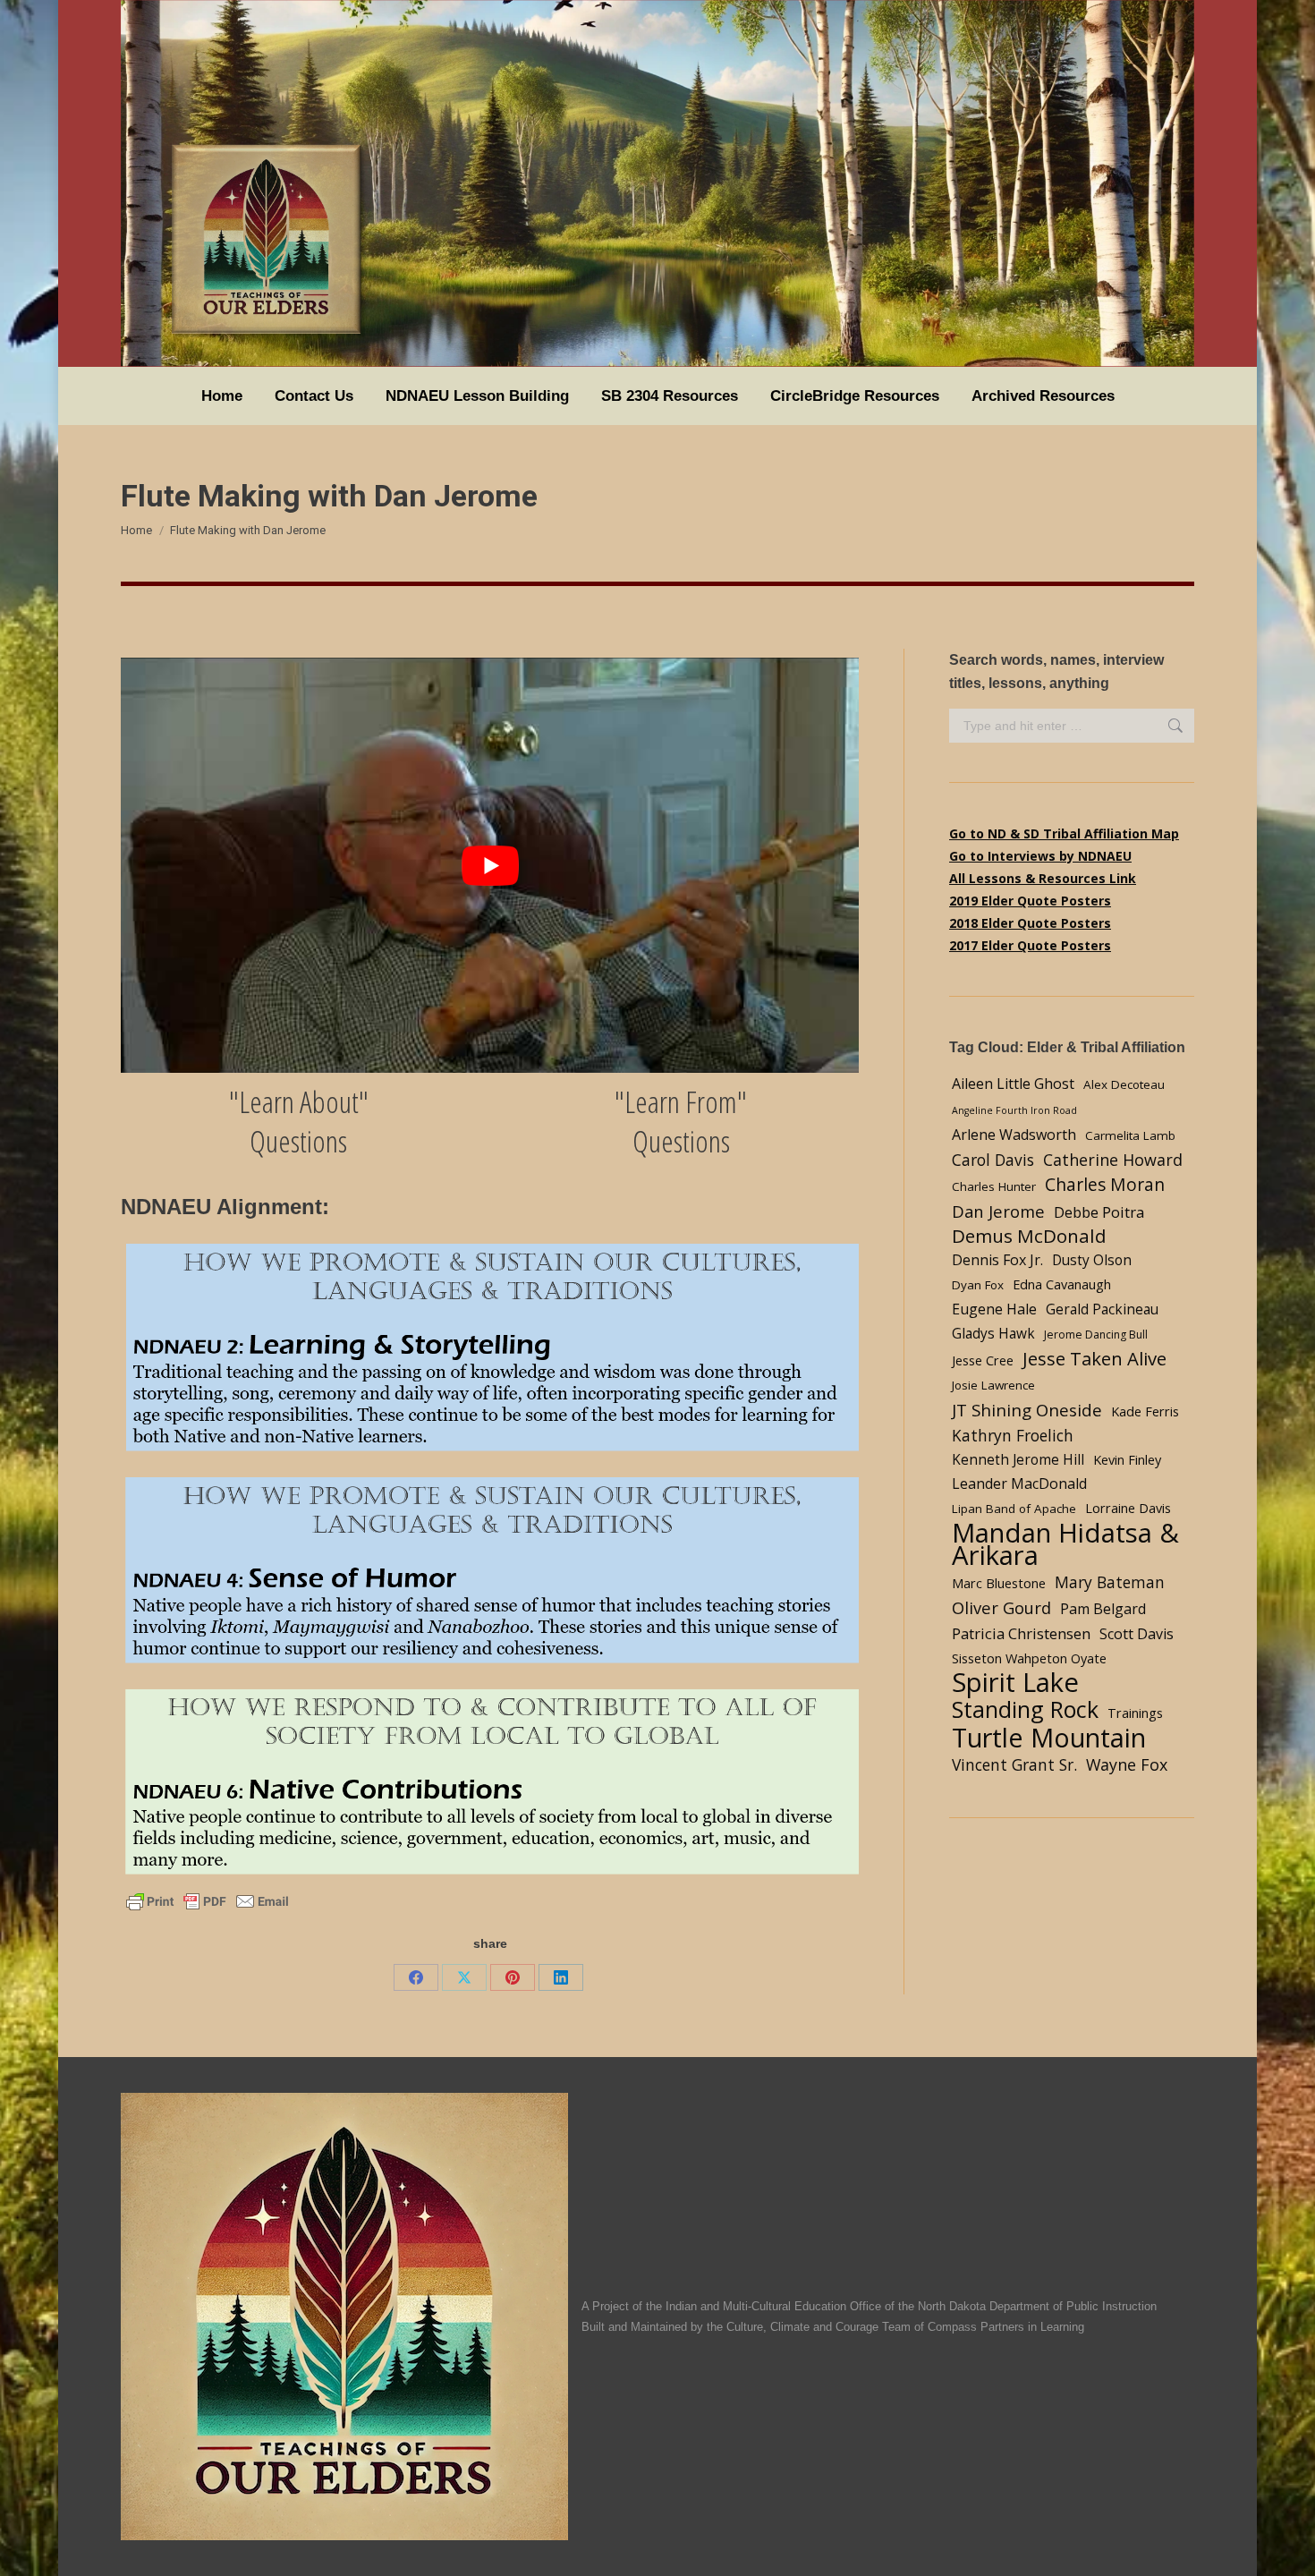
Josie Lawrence (993, 1385)
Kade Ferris (1145, 1411)
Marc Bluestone (999, 1583)
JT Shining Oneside (1027, 1410)
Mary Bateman (1110, 1582)
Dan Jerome (998, 1211)
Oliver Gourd (1001, 1607)
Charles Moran (1105, 1184)
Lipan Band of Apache (1014, 1509)
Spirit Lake (1015, 1683)
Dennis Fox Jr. (997, 1260)
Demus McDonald (1029, 1236)
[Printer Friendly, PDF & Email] (208, 1900)
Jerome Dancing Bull (1096, 1335)
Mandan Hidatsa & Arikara (1065, 1544)
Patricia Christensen (1021, 1633)
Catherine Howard (1113, 1160)
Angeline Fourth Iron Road (1014, 1110)
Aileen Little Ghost (1013, 1084)
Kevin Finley (1127, 1459)
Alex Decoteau (1124, 1084)
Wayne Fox (1127, 1764)
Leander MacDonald (1019, 1484)
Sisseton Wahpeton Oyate (1029, 1658)
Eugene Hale (994, 1309)
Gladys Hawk (993, 1334)
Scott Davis (1137, 1634)
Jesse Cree (983, 1360)
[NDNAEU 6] (490, 1783)
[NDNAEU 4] (490, 1572)
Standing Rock (1025, 1709)
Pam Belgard (1103, 1609)
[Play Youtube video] (490, 865)
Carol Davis (993, 1160)
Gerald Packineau (1102, 1309)
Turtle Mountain (1049, 1737)
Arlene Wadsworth (1014, 1135)
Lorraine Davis (1128, 1508)
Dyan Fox (978, 1285)
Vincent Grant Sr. (1014, 1764)
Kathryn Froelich (1013, 1435)
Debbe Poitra (1099, 1212)
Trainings (1135, 1713)
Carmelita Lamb (1130, 1135)
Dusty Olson (1092, 1260)
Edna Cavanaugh (1062, 1284)
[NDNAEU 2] (490, 1349)
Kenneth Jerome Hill (1018, 1460)
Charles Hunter (994, 1186)
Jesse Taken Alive (1094, 1359)
